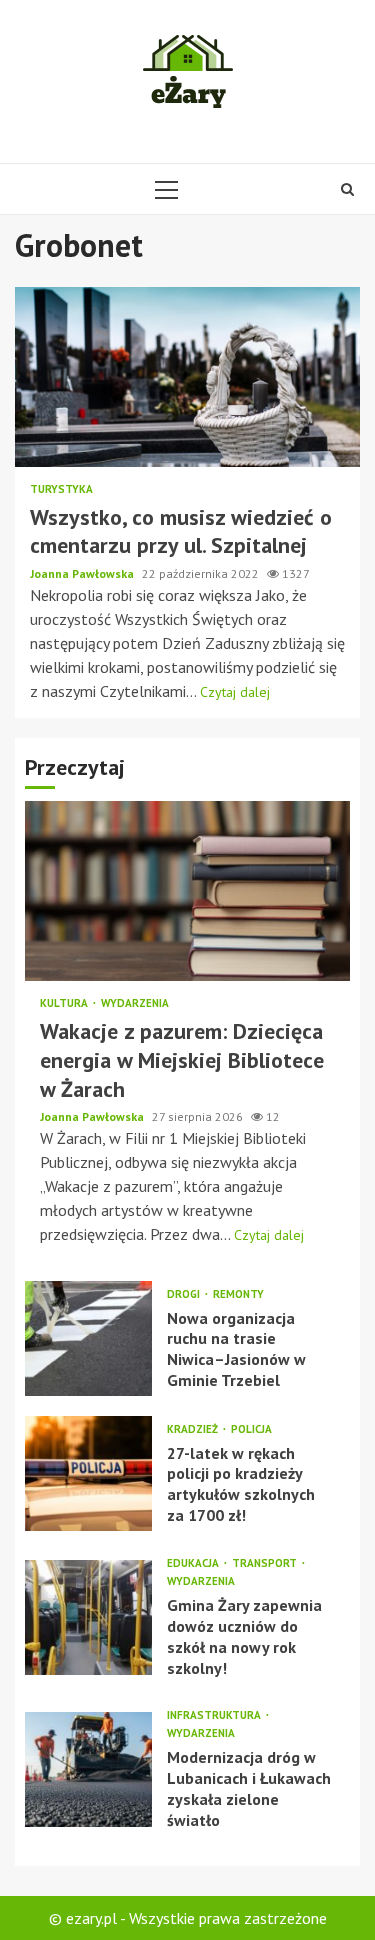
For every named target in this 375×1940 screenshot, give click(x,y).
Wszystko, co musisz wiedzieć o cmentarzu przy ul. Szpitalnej (187, 377)
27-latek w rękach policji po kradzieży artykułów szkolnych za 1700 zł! (88, 1473)
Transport (266, 1563)
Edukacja (194, 1563)
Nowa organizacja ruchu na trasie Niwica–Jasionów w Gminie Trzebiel (88, 1338)
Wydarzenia (135, 1003)
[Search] (347, 189)
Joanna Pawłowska (83, 573)
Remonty (238, 1294)
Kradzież (194, 1429)
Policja (251, 1429)
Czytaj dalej (235, 692)
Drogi (185, 1294)
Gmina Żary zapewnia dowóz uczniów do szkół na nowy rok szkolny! (88, 1617)
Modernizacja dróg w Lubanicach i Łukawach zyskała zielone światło (88, 1769)
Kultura (65, 1003)
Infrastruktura (215, 1715)
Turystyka (61, 489)
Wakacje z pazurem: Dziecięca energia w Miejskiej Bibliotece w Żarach (187, 891)
